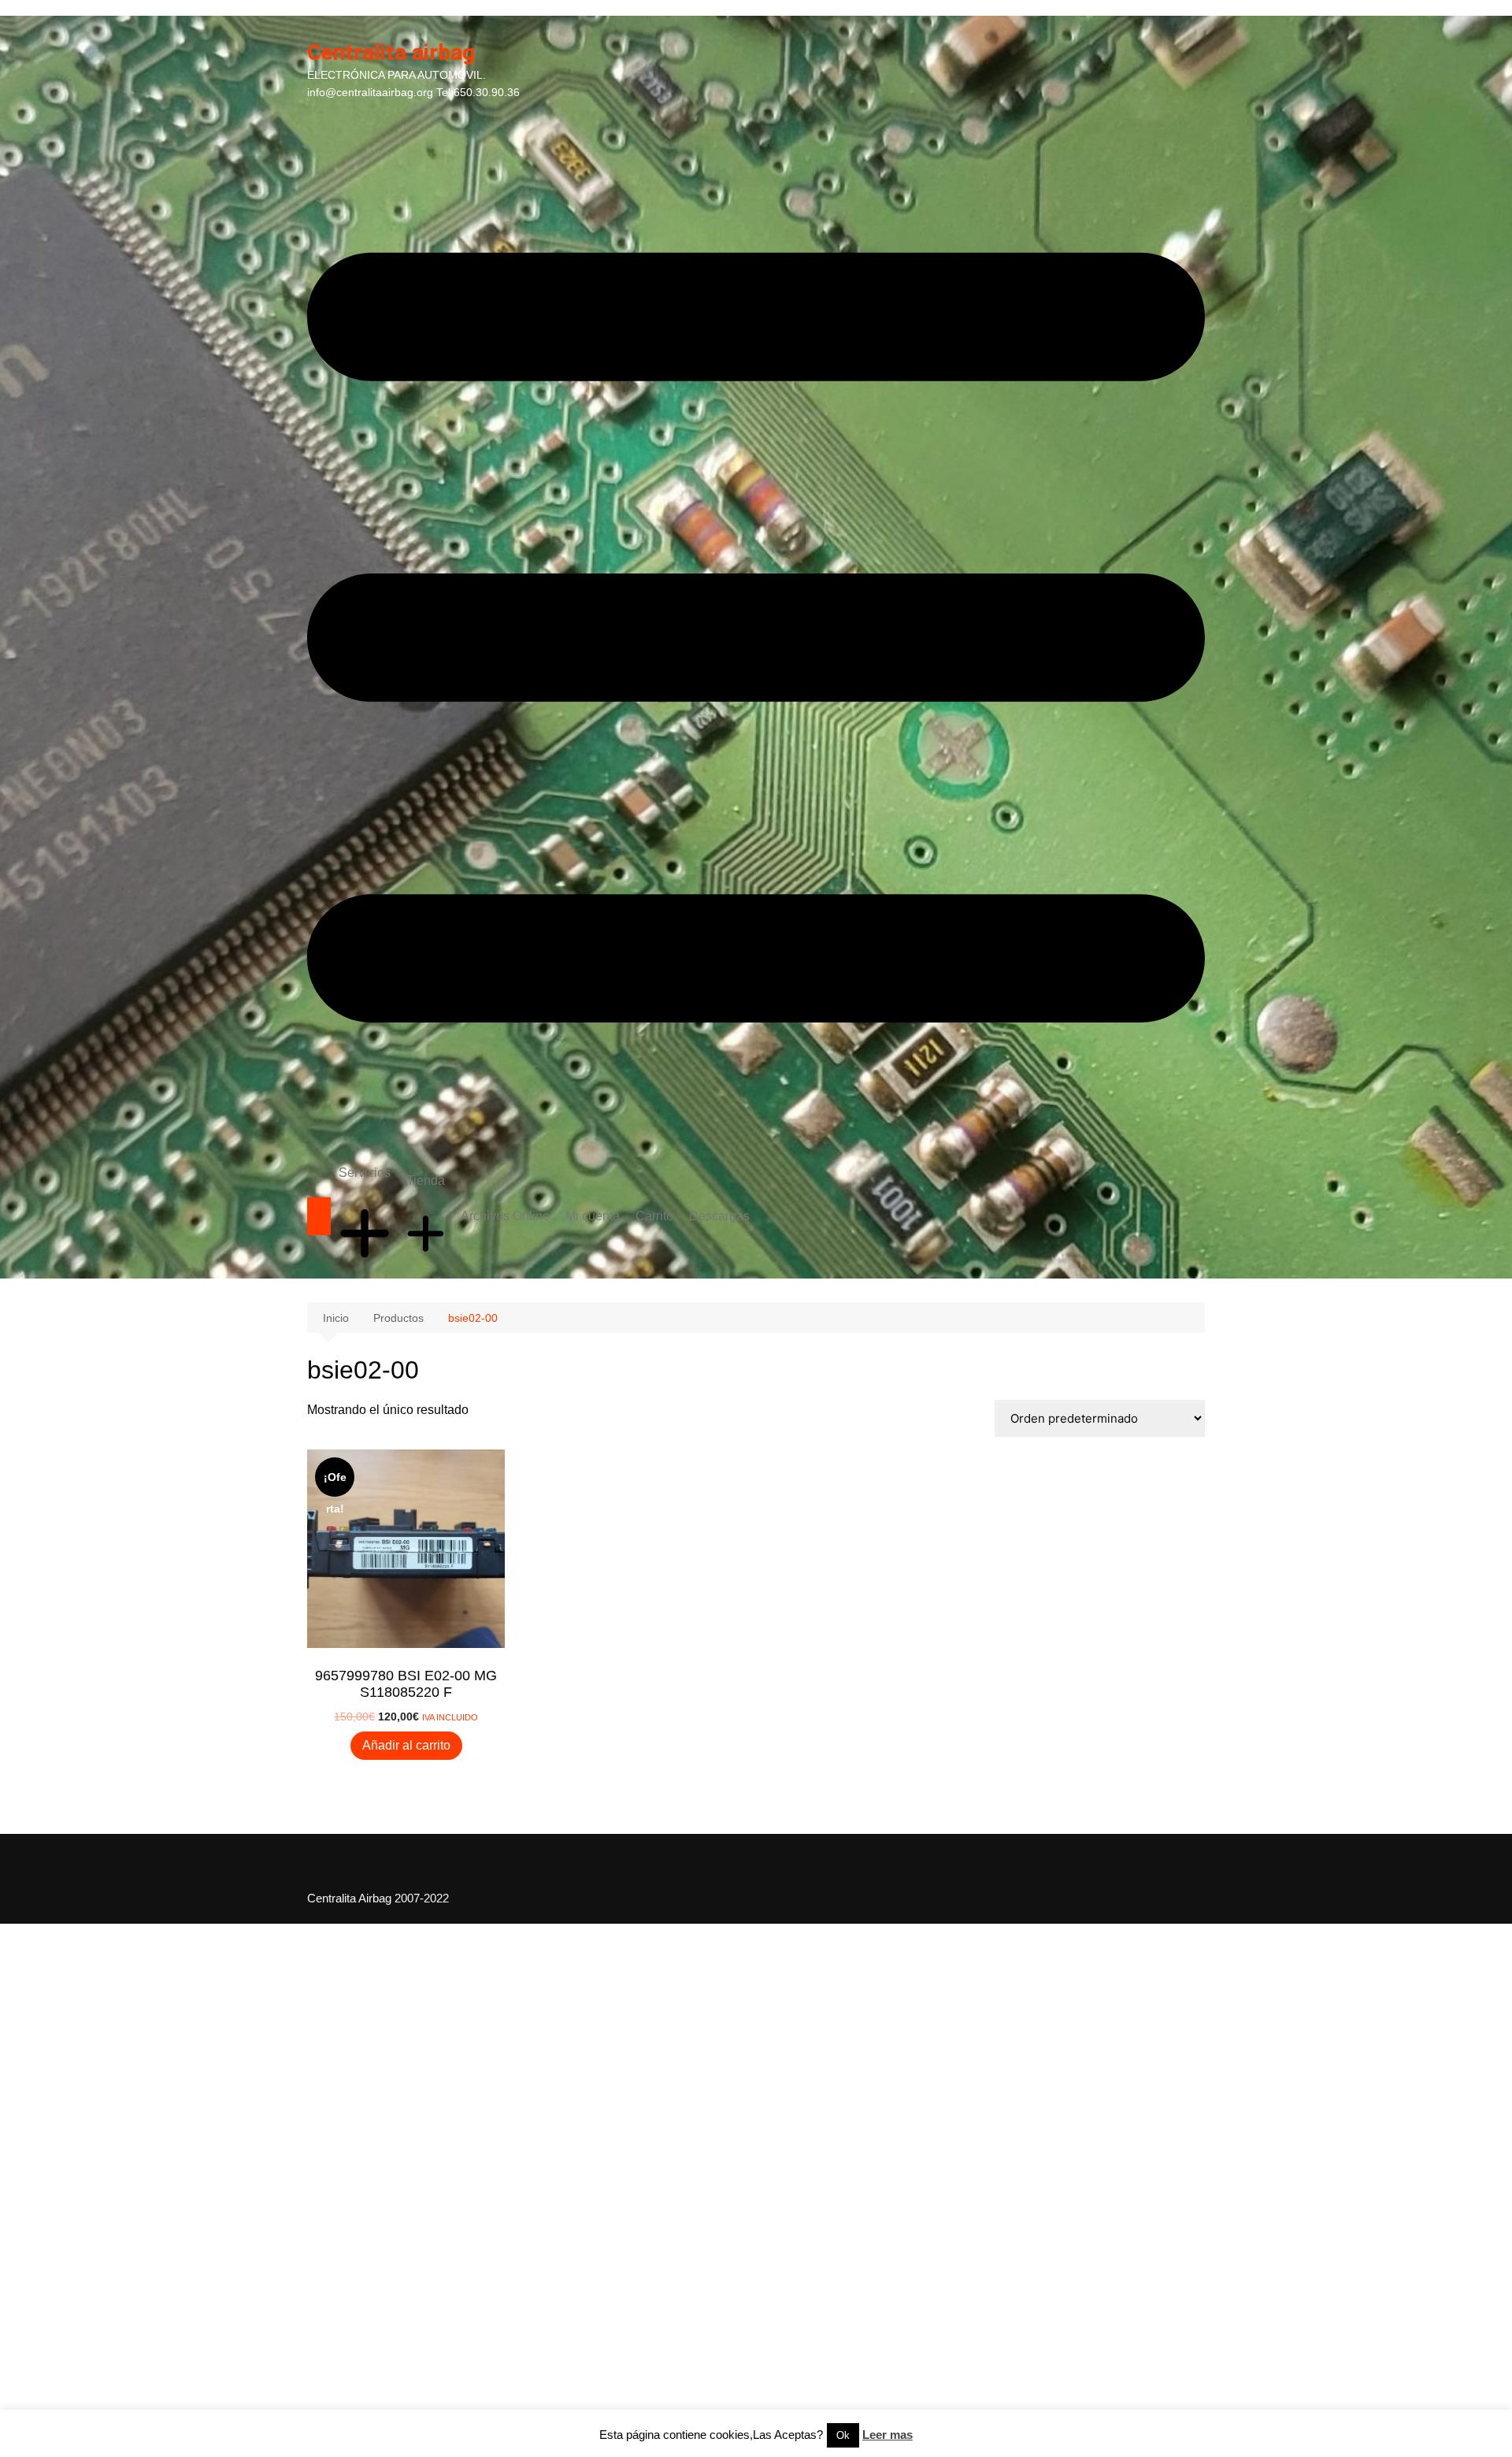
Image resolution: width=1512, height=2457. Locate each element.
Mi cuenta (593, 1216)
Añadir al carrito (406, 1745)
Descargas (719, 1216)
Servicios (365, 1173)
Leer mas (888, 2435)
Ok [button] (843, 2435)
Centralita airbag (391, 52)
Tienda (426, 1180)
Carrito (654, 1216)
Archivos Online (505, 1216)
